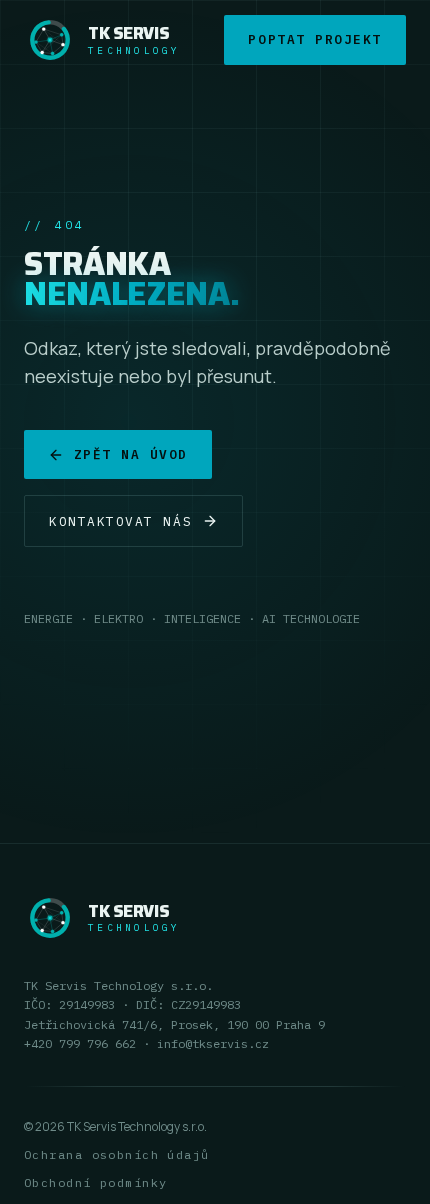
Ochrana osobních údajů (117, 1154)
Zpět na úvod (131, 454)
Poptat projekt (315, 39)
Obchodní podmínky (95, 1182)
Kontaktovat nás (120, 521)
